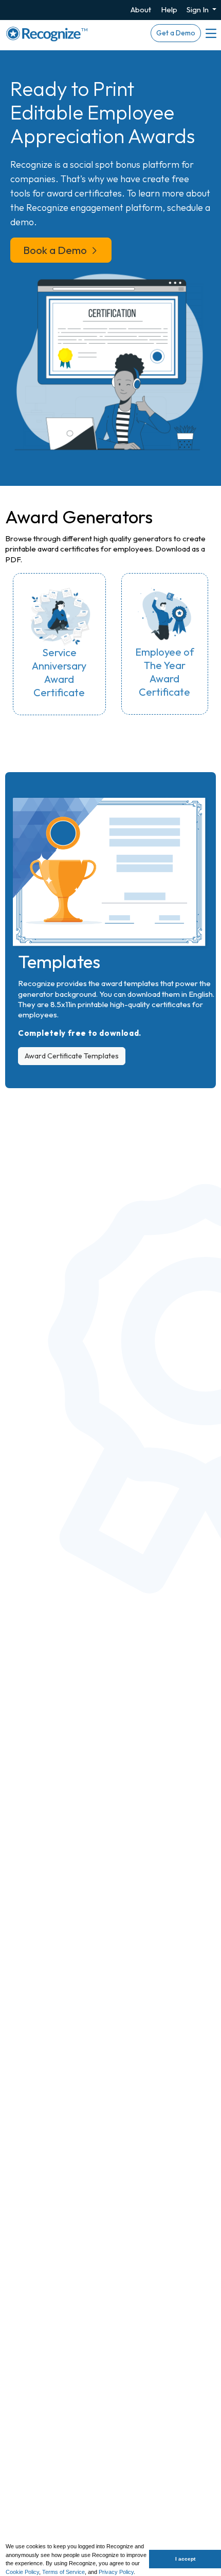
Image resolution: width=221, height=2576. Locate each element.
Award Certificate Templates (72, 1056)
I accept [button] (185, 2559)
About (141, 9)
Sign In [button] (198, 9)
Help (169, 9)
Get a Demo (176, 33)
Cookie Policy (22, 2572)
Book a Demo (56, 250)
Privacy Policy (116, 2572)
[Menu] (210, 33)
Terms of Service (63, 2572)
